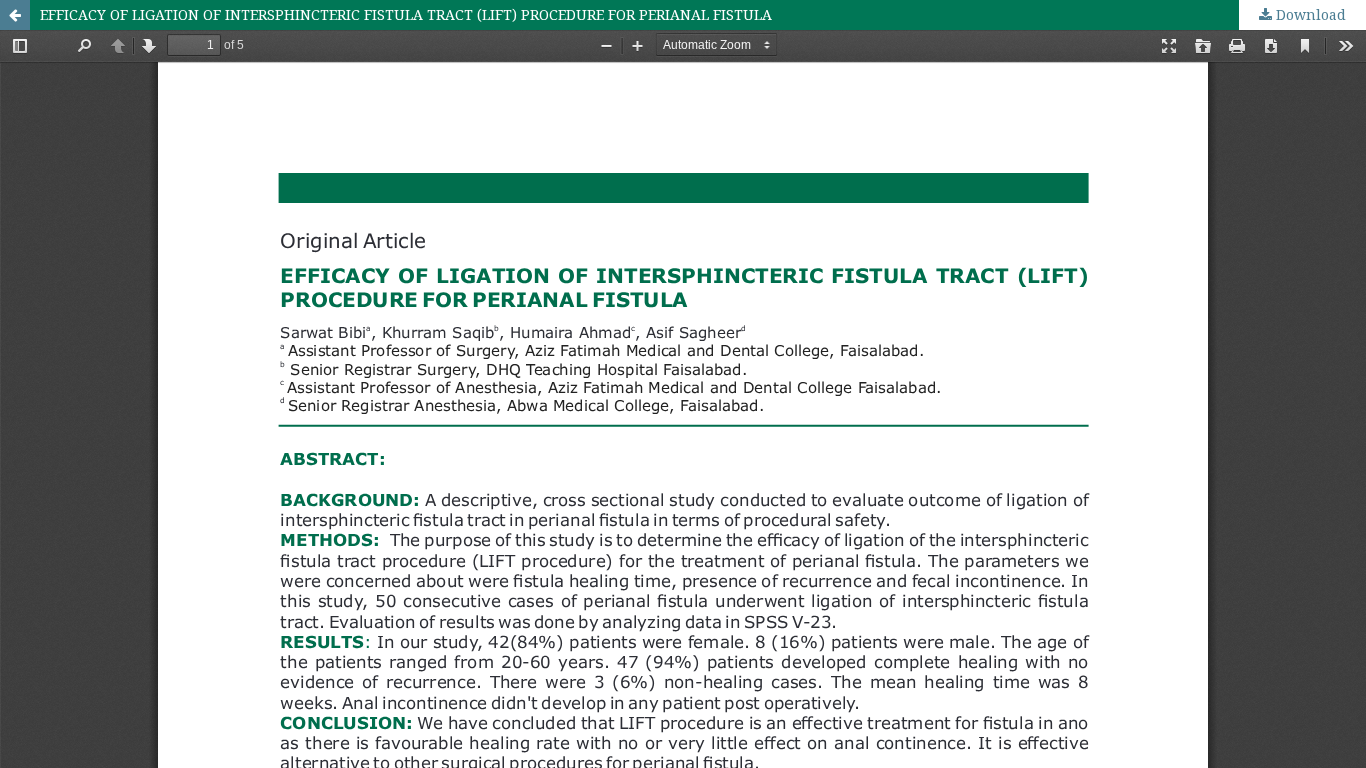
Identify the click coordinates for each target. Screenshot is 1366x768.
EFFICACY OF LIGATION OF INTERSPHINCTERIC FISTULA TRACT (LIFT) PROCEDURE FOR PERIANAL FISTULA (406, 14)
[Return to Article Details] (15, 15)
